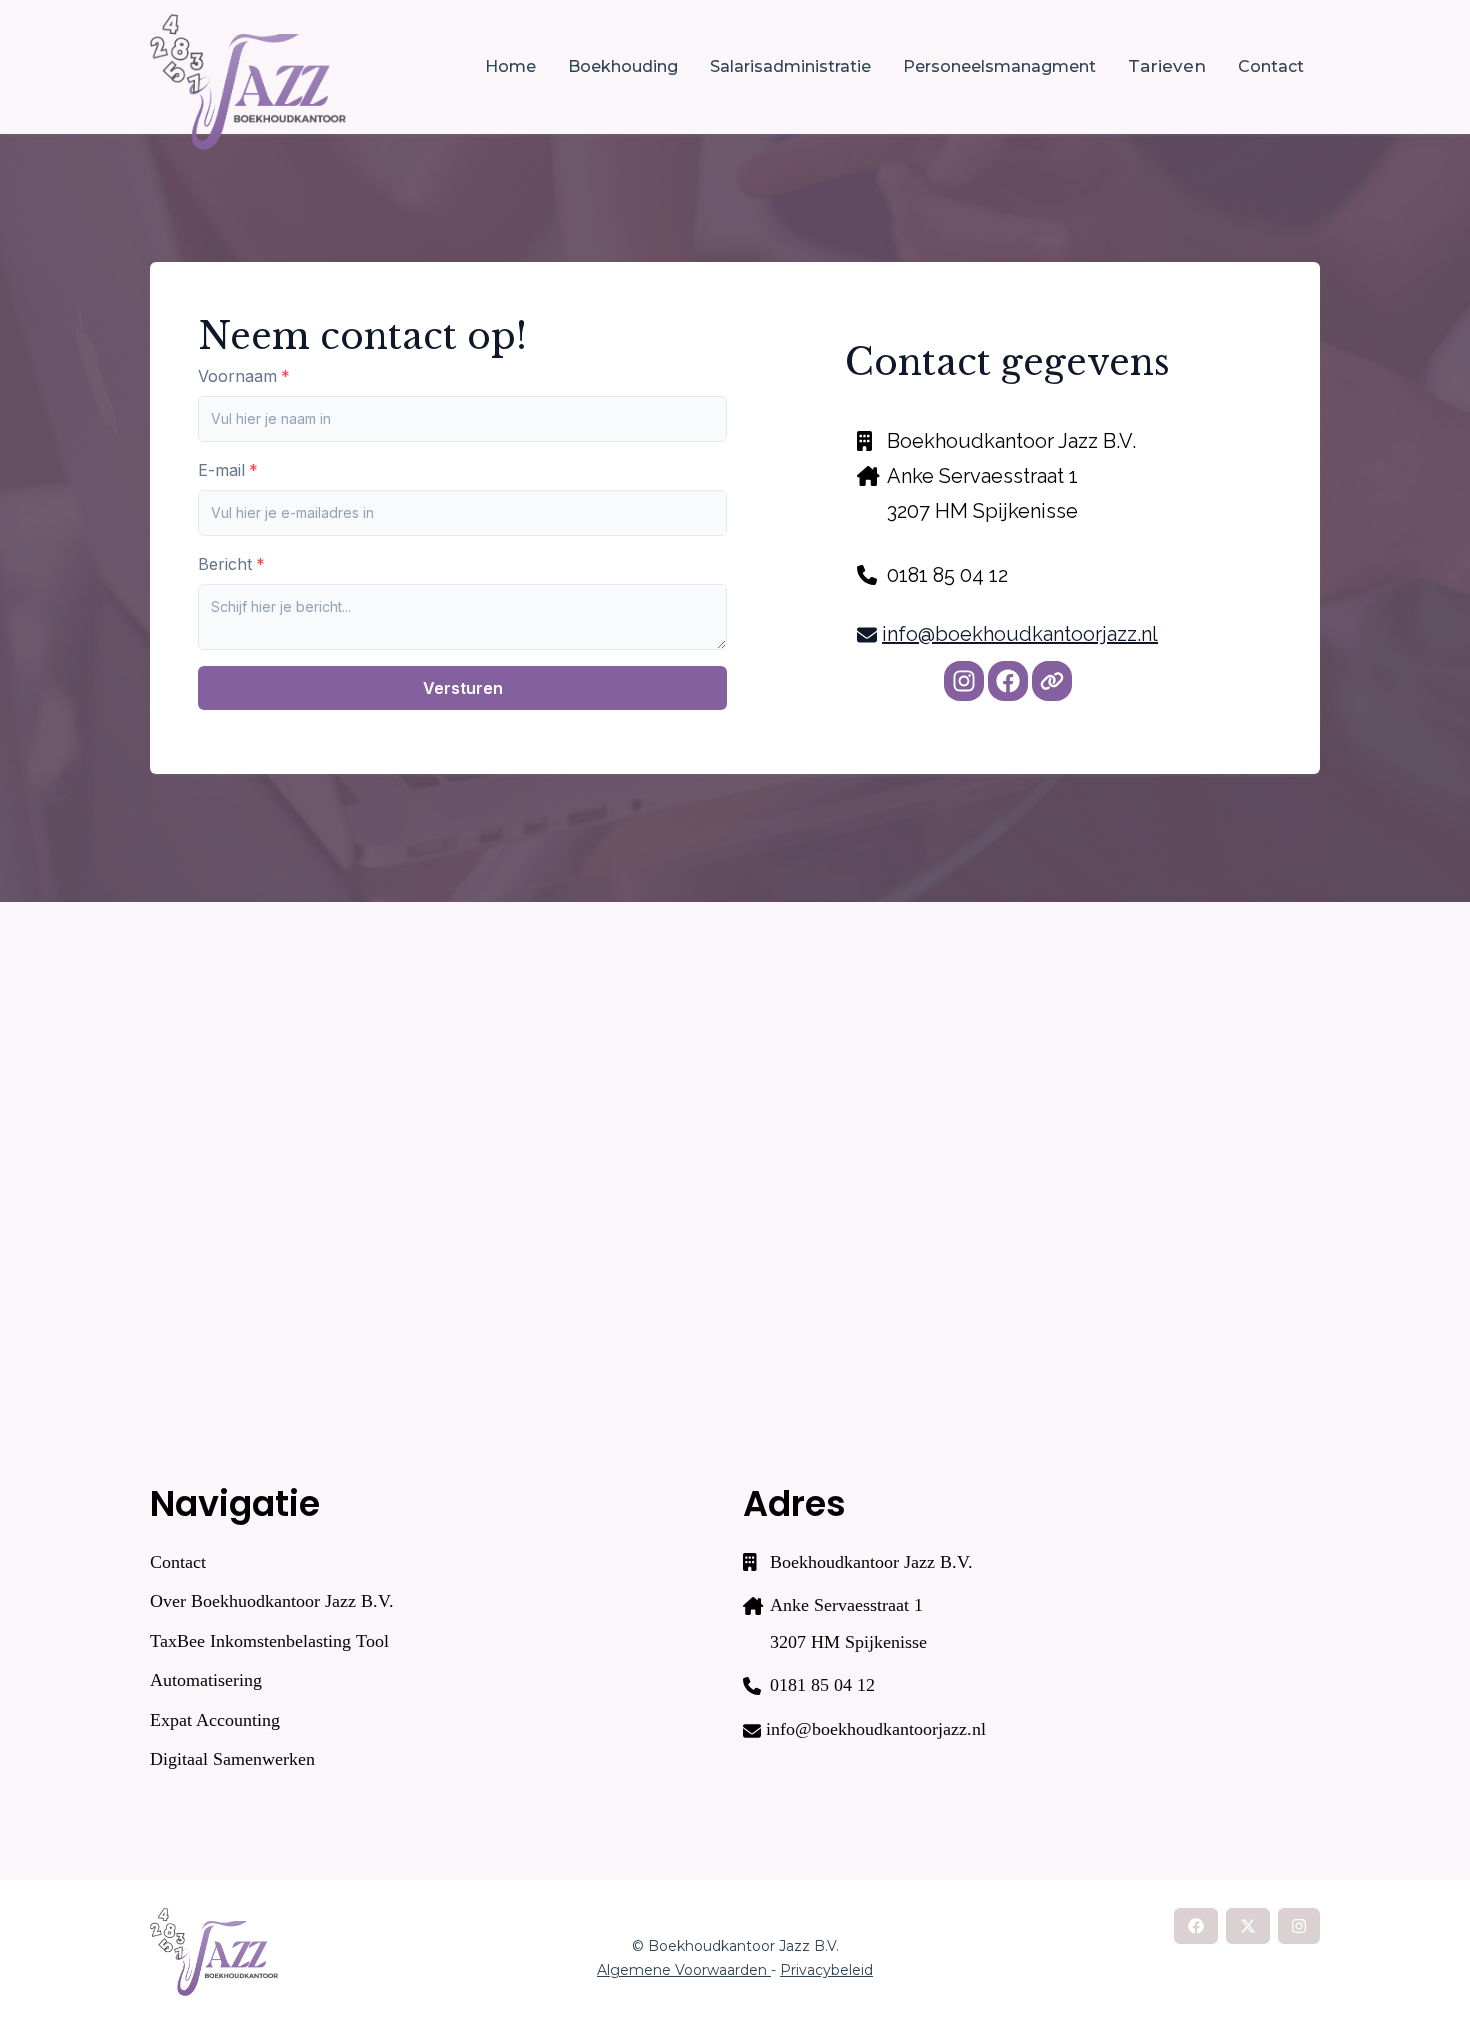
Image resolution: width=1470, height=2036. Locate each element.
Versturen (463, 688)
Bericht (225, 564)
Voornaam (237, 376)
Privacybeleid (826, 1970)
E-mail (221, 470)
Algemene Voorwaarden (684, 1970)
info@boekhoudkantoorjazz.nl (1020, 634)
